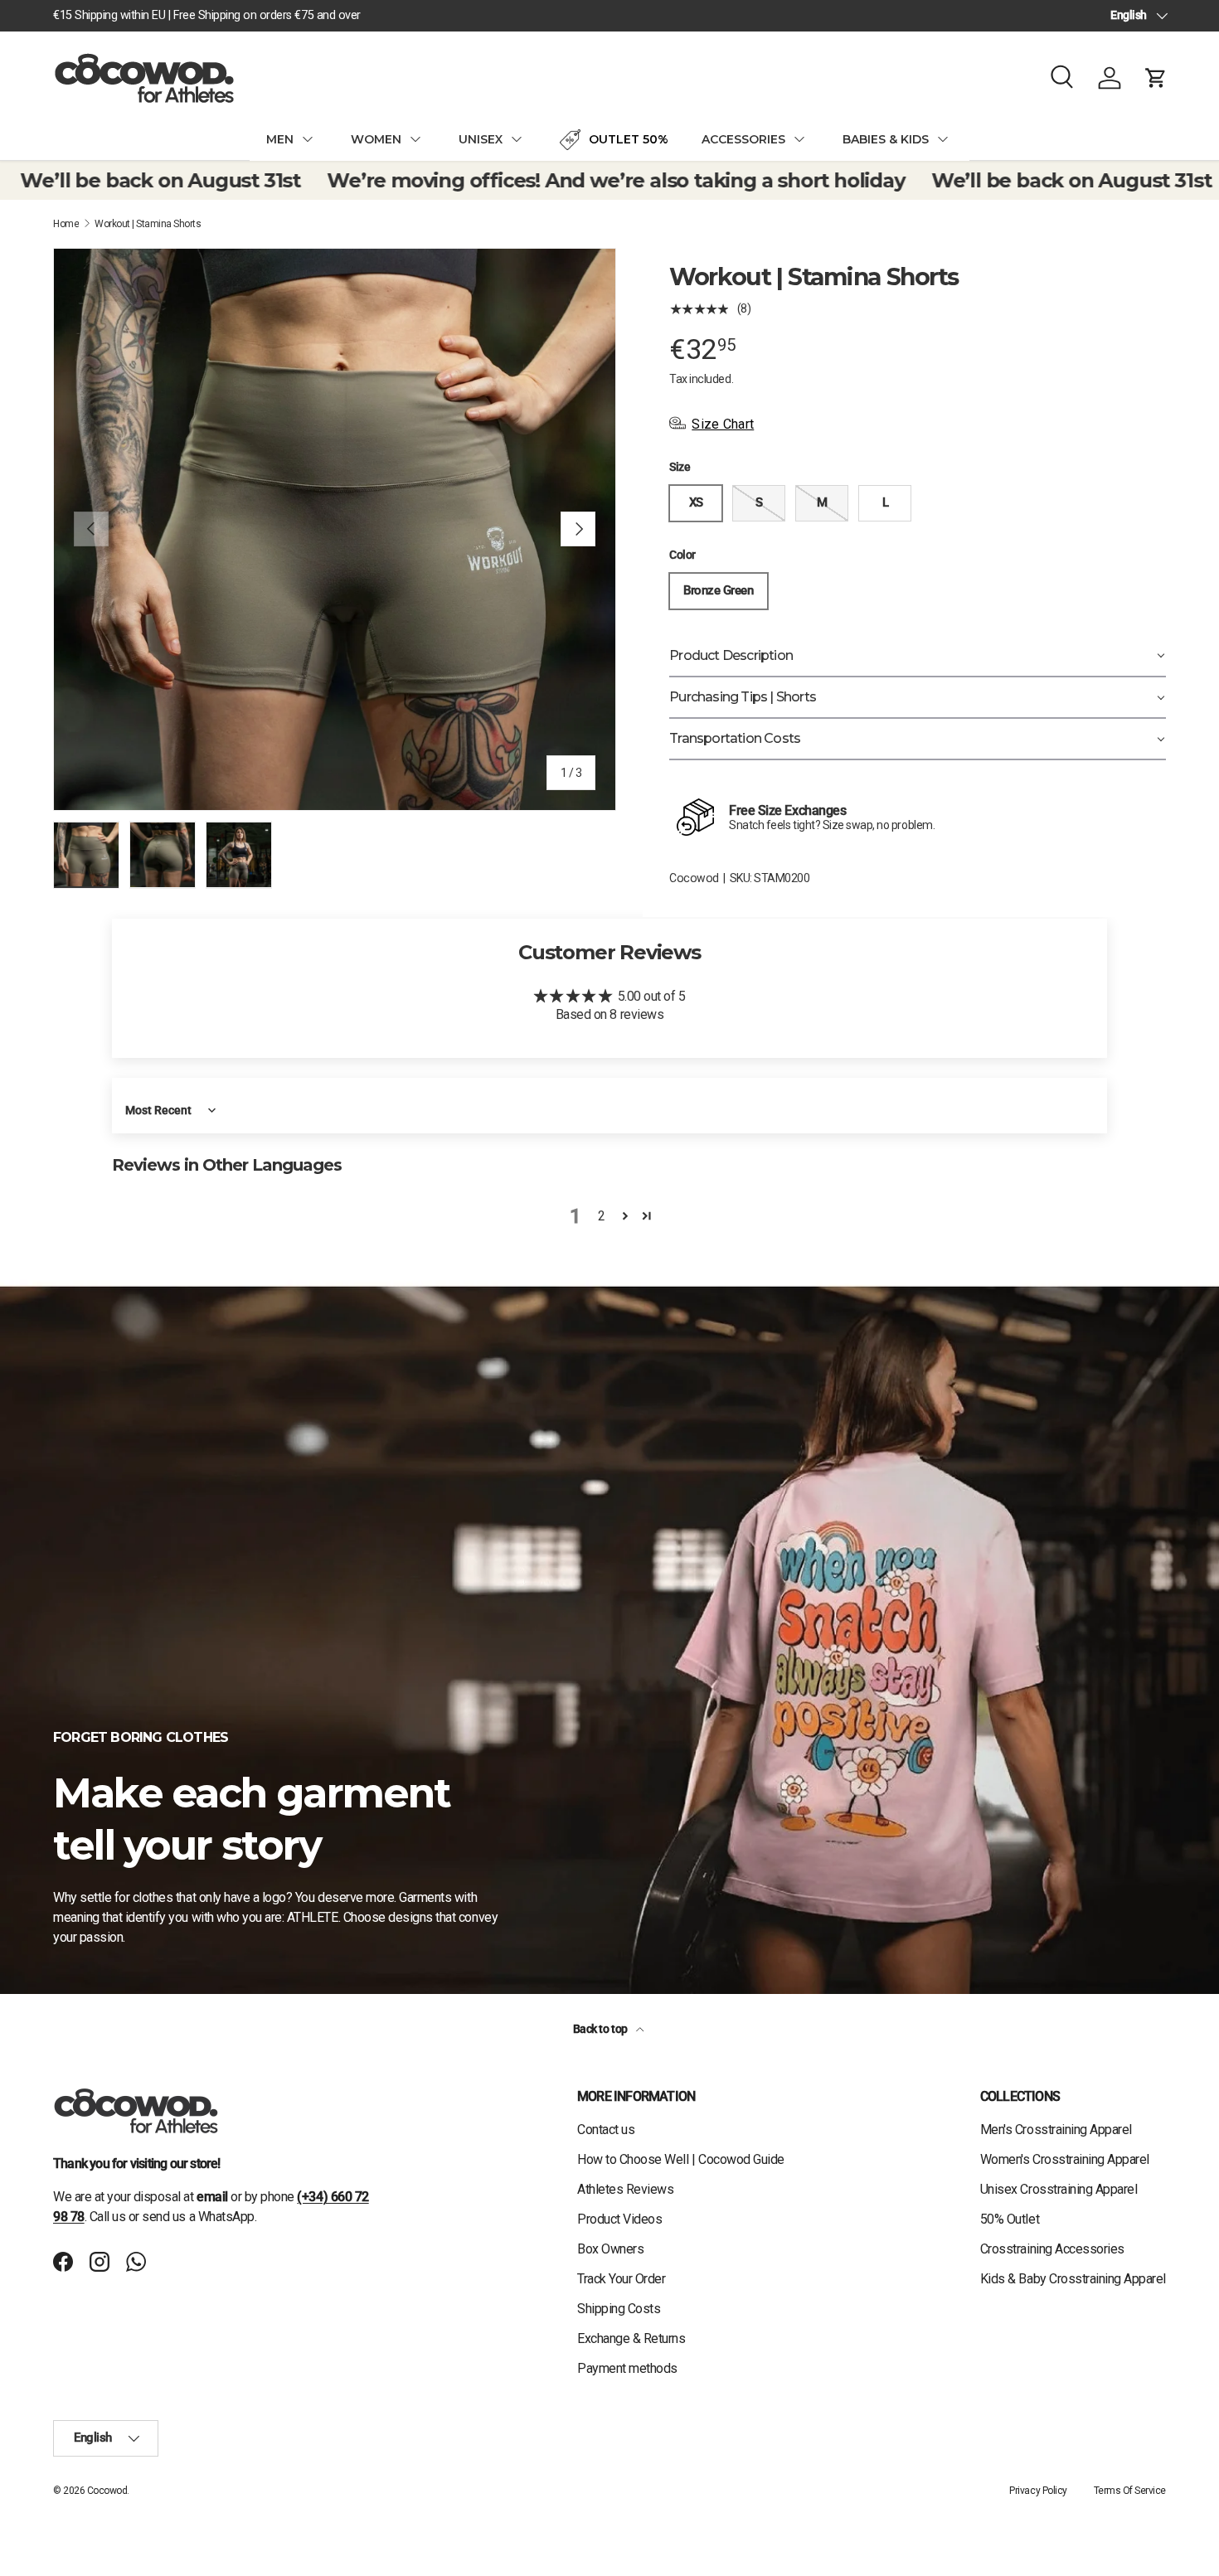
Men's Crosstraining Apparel (1056, 2130)
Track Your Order (621, 2279)
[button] (1156, 78)
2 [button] (602, 1216)
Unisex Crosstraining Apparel (1059, 2189)
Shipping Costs (619, 2309)
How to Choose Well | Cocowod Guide (681, 2159)
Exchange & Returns (631, 2338)
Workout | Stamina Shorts (148, 224)
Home (66, 224)
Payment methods (627, 2368)
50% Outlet (1010, 2219)
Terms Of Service (1130, 2491)
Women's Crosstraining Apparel (1065, 2159)
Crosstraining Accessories (1052, 2249)
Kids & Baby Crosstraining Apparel (1073, 2279)
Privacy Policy (1038, 2491)
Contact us (606, 2130)
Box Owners (610, 2249)
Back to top (601, 2029)
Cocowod (694, 878)
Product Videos (619, 2219)
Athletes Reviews (625, 2189)
